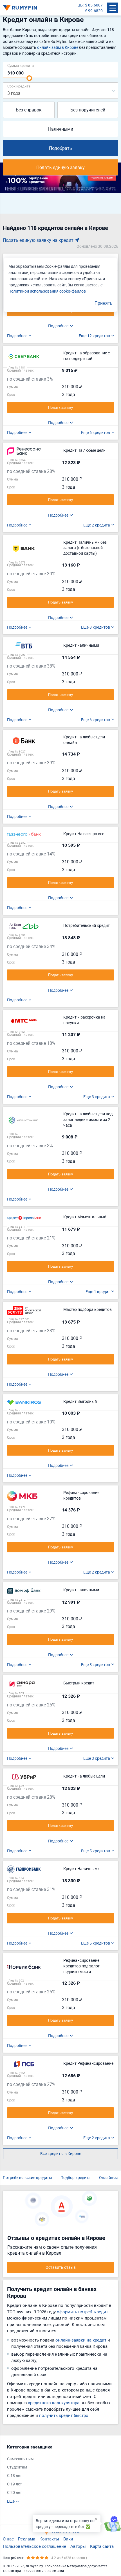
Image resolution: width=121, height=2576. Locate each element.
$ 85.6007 (94, 5)
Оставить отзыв (61, 2267)
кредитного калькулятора (54, 2402)
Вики (68, 2539)
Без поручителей (88, 110)
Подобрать (60, 148)
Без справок (29, 110)
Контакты (49, 2539)
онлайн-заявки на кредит (81, 2340)
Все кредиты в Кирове (61, 2153)
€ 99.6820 (94, 11)
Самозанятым (20, 2459)
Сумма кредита (21, 65)
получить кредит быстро (64, 2415)
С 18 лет (14, 2475)
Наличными (61, 129)
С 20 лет (14, 2492)
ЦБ (80, 5)
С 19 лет (14, 2484)
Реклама (27, 2539)
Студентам (17, 2467)
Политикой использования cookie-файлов (47, 291)
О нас (8, 2539)
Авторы (78, 2546)
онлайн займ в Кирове (58, 47)
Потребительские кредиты (27, 2177)
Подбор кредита (76, 2177)
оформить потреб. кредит (82, 2312)
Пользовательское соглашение (34, 2546)
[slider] (29, 78)
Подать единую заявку (60, 167)
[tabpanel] (58, 2474)
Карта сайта (102, 2546)
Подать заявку (60, 407)
